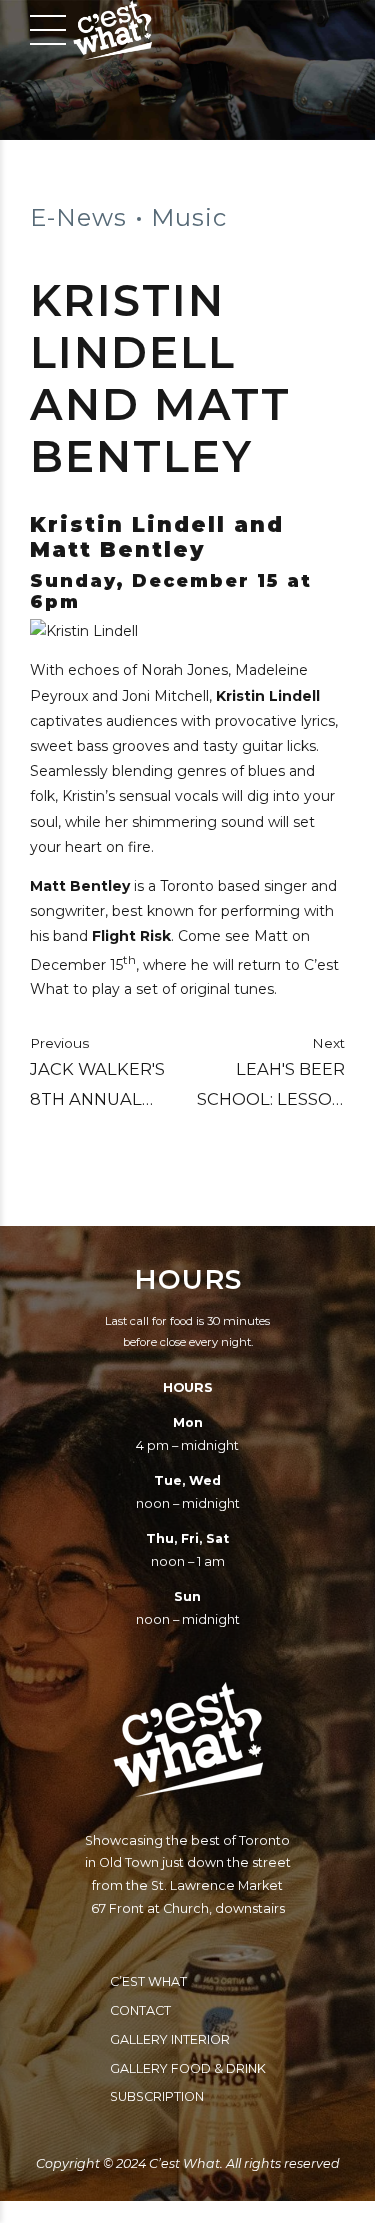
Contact (140, 2010)
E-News (78, 217)
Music (189, 217)
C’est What (148, 1981)
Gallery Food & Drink (188, 2068)
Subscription (157, 2096)
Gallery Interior (170, 2039)
